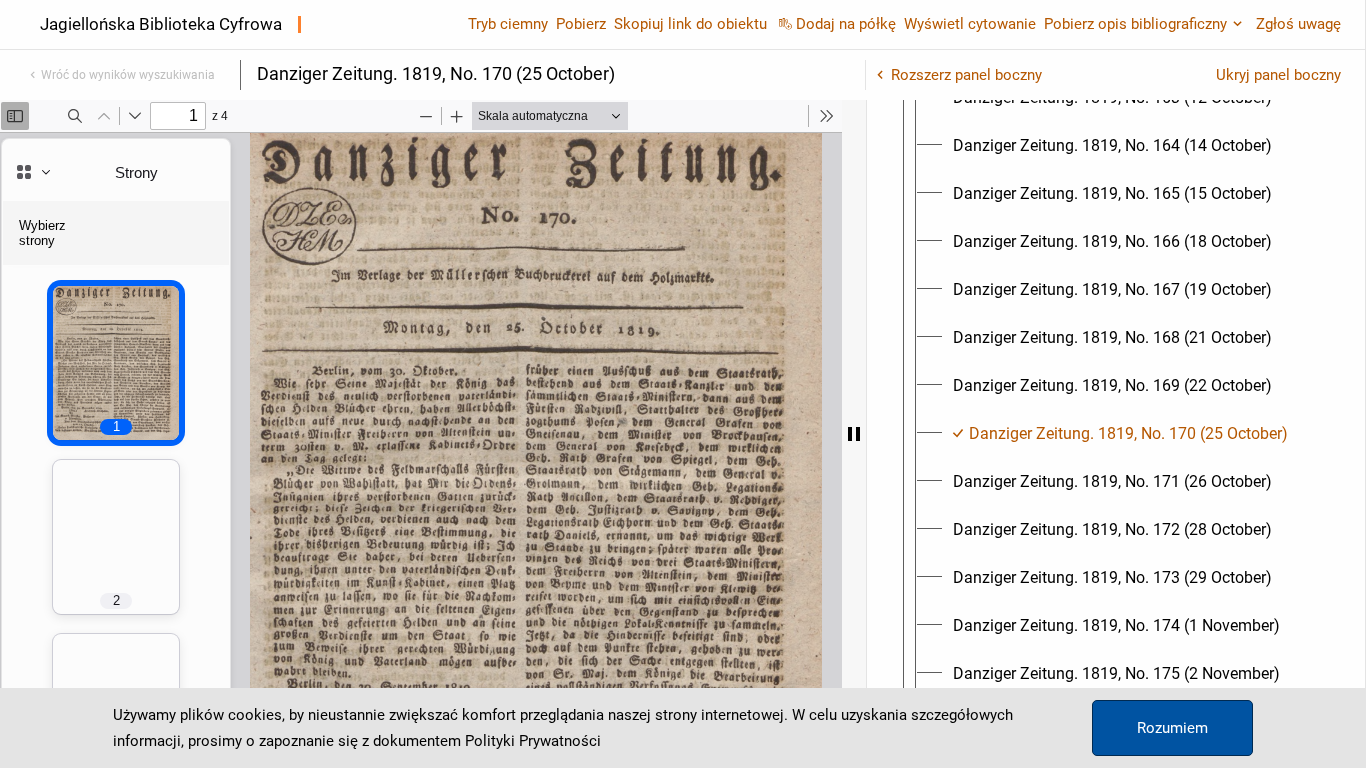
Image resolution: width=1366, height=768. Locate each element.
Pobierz (581, 24)
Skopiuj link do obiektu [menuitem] (690, 24)
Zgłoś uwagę (1298, 24)
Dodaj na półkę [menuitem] (846, 24)
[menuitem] (1112, 146)
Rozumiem (1172, 728)
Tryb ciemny (508, 24)
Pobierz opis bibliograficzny (1135, 24)
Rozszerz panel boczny (966, 75)
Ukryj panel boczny (1278, 75)
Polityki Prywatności (533, 741)
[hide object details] (854, 434)
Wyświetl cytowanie (970, 24)
